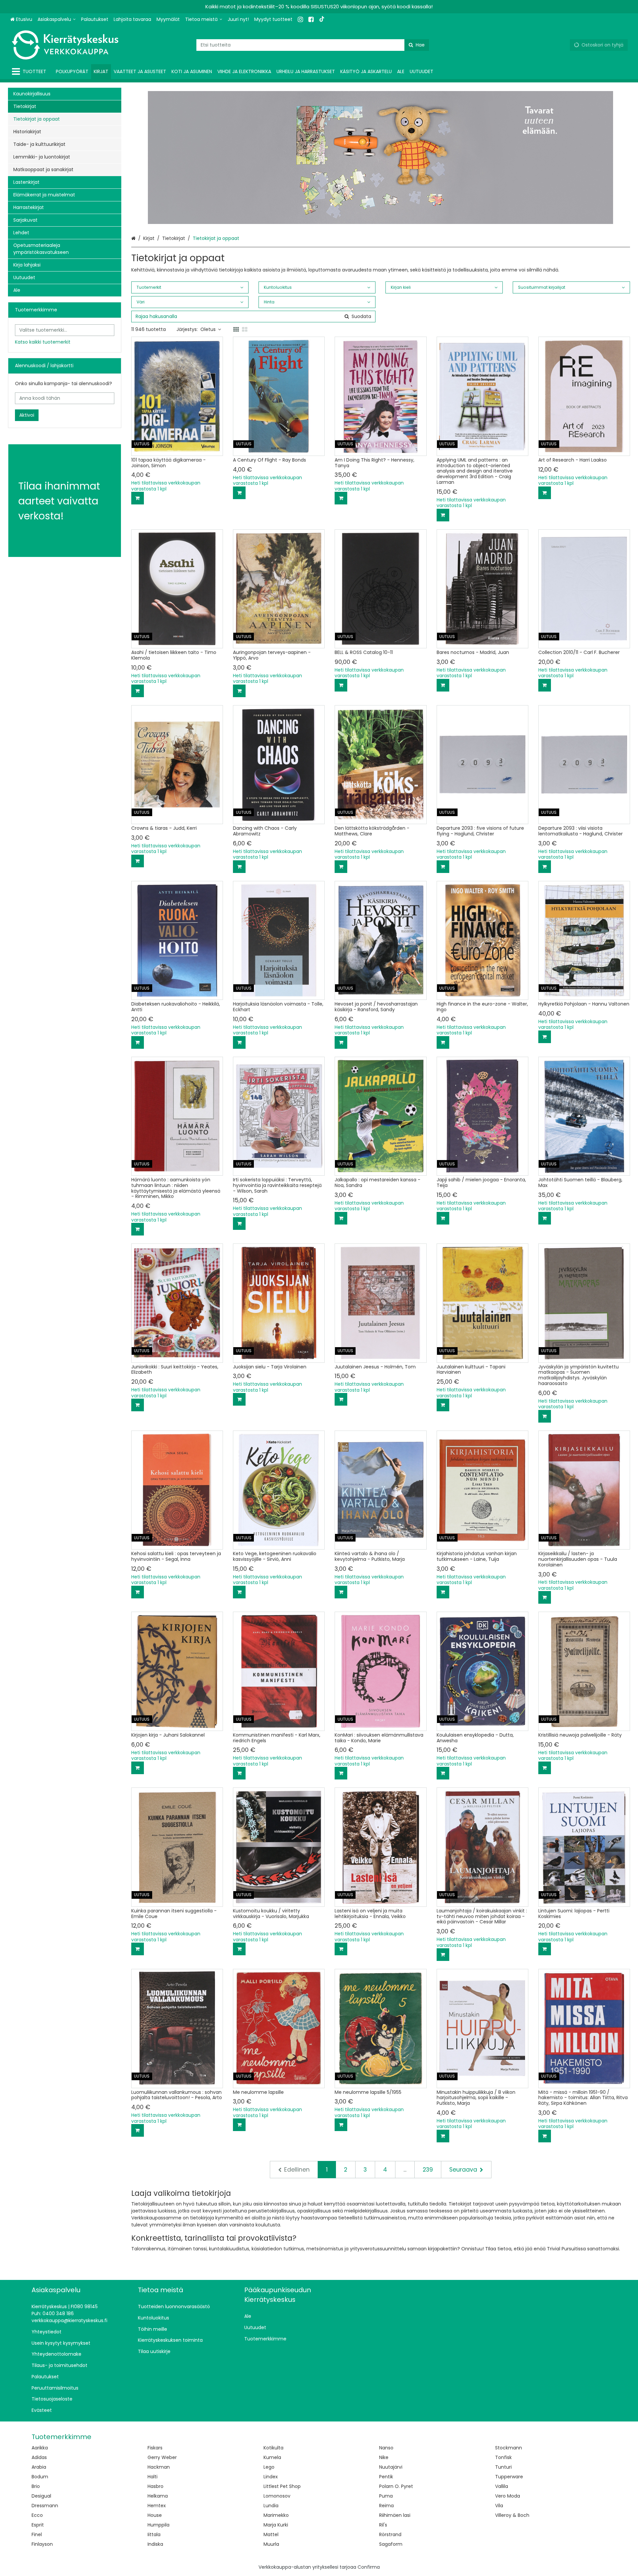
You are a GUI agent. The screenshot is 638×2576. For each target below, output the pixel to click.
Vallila (502, 2486)
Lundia (271, 2506)
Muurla (271, 2544)
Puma (386, 2496)
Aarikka (40, 2448)
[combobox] (313, 45)
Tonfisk (503, 2457)
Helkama (158, 2496)
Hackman (159, 2467)
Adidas (39, 2457)
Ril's (383, 2525)
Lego (269, 2467)
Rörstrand (390, 2534)
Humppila (159, 2525)
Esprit (38, 2525)
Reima (386, 2506)
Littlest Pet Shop (282, 2486)
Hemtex (157, 2506)
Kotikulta (273, 2448)
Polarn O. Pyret (396, 2486)
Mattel (271, 2534)
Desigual (41, 2496)
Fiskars (155, 2448)
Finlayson (42, 2544)
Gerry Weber (162, 2457)
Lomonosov (277, 2496)
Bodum (40, 2477)
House (155, 2515)
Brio (36, 2486)
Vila (499, 2506)
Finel (37, 2534)
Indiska (155, 2544)
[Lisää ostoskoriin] (138, 498)
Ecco (37, 2515)
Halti (153, 2477)
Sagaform (391, 2544)
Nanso (386, 2448)
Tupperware (509, 2477)
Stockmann (509, 2448)
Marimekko (276, 2515)
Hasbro (156, 2486)
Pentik (386, 2477)
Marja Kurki (276, 2525)
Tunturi (503, 2467)
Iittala (154, 2534)
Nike (384, 2457)
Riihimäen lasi (395, 2515)
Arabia (39, 2467)
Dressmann (45, 2506)
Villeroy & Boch (512, 2515)
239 (428, 2170)
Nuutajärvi (391, 2467)
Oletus (208, 329)
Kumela (272, 2457)
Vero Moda (508, 2496)
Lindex (271, 2477)
